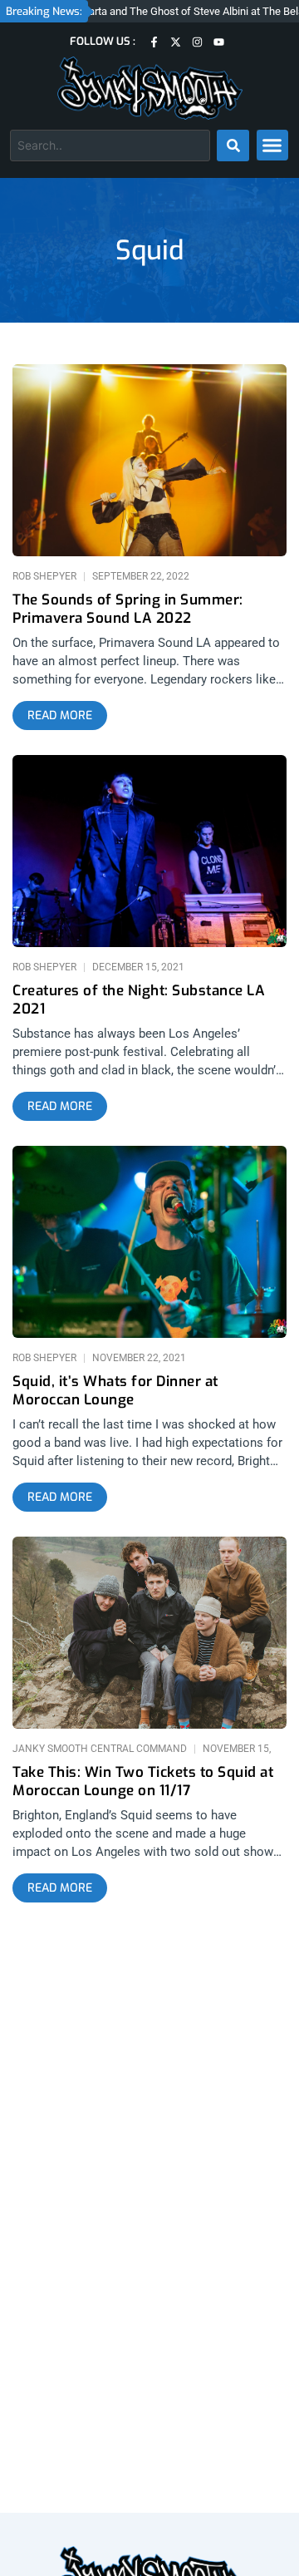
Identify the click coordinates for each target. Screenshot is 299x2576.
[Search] (233, 146)
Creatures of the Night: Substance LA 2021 (139, 1000)
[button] (272, 146)
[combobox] (110, 146)
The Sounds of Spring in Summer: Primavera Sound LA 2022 (128, 609)
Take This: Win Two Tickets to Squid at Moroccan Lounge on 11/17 (143, 1782)
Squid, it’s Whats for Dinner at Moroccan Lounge (115, 1391)
